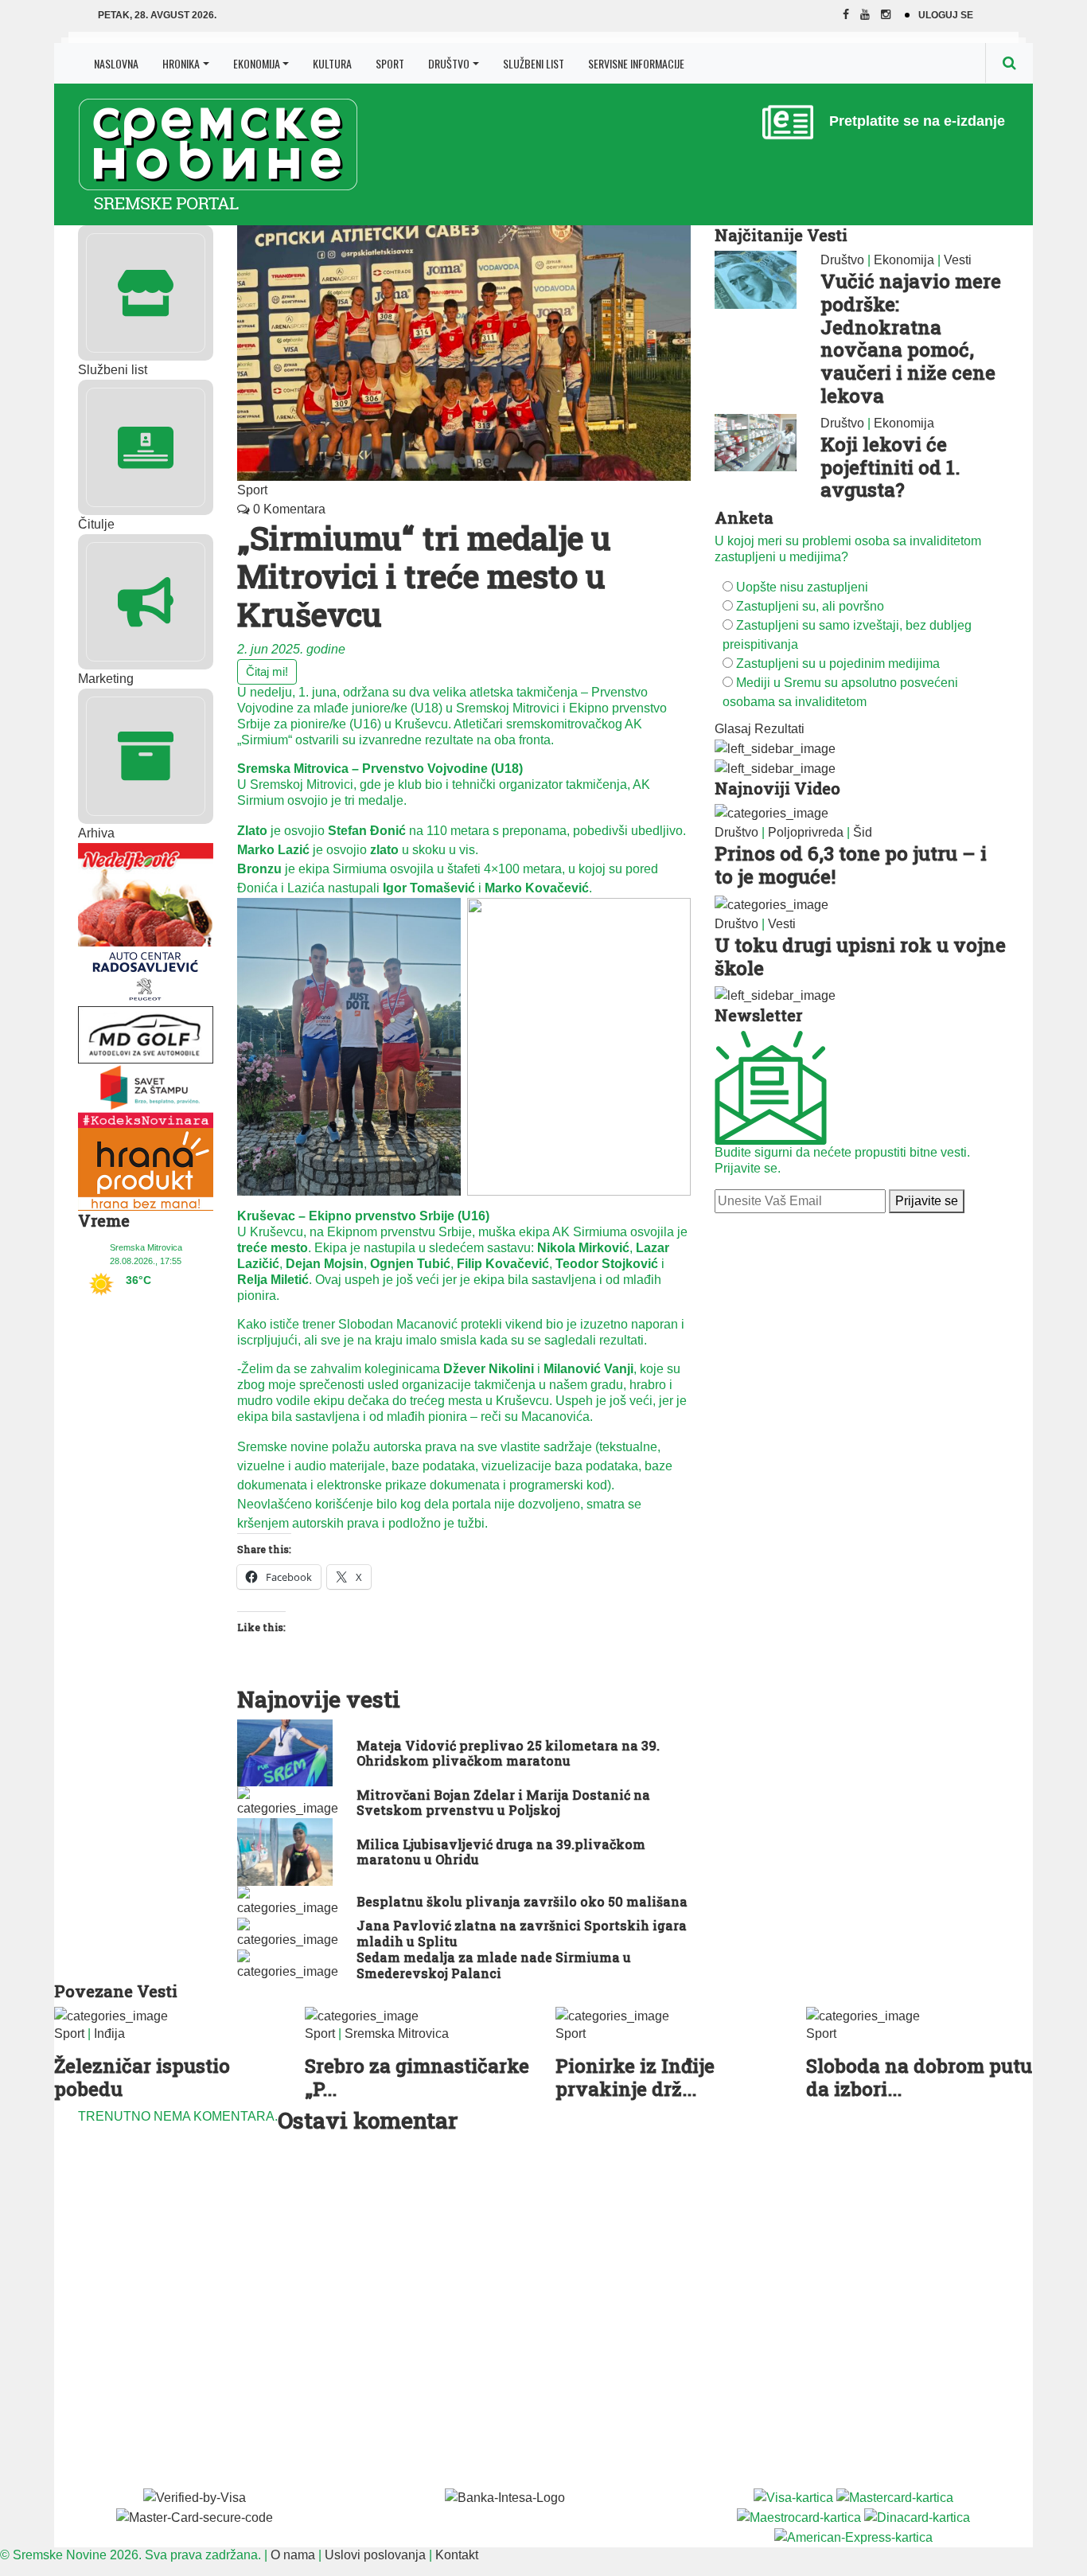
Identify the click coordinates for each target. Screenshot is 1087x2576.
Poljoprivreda (806, 832)
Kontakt (457, 2555)
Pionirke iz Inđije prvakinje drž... (635, 2077)
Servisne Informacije (636, 63)
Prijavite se (927, 1201)
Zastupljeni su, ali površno (810, 606)
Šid (863, 832)
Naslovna (116, 63)
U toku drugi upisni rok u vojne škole (860, 956)
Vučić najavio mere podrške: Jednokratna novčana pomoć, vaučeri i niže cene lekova (911, 338)
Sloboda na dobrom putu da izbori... (919, 2077)
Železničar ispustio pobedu (142, 2077)
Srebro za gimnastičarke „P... (417, 2077)
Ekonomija (257, 63)
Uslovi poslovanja (375, 2555)
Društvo (449, 63)
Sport (390, 63)
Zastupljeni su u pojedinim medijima (838, 664)
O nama (293, 2555)
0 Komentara (288, 509)
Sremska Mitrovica (397, 2033)
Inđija (109, 2033)
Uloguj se (946, 15)
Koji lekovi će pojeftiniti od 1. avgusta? (890, 467)
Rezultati (779, 729)
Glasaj (733, 729)
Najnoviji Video (777, 788)
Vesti (958, 260)
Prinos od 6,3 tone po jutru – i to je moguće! (851, 865)
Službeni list (534, 63)
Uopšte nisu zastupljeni (802, 587)
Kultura (332, 63)
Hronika (181, 63)
